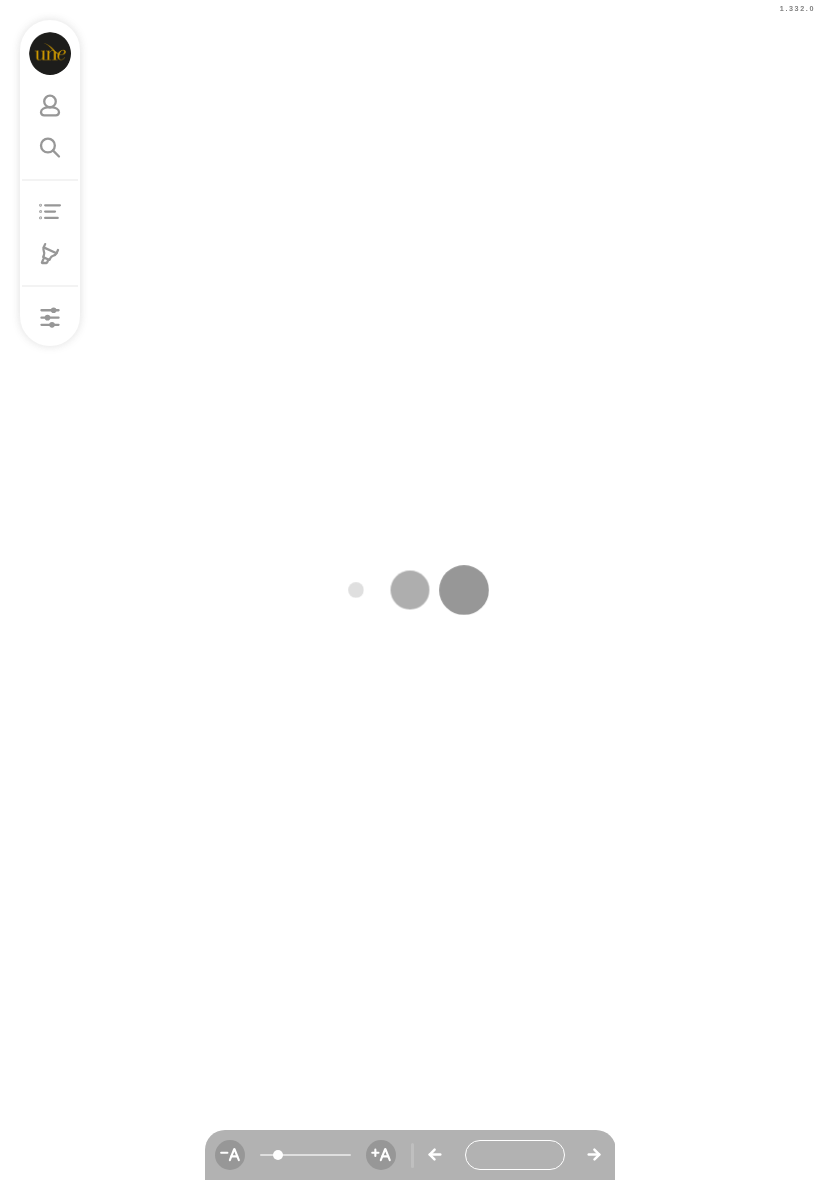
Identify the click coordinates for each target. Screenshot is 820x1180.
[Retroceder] (435, 1155)
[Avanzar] (594, 1155)
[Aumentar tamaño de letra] (381, 1155)
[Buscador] (50, 148)
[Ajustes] (50, 318)
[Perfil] (50, 106)
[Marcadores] (50, 254)
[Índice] (50, 212)
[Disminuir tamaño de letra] (230, 1155)
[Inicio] (50, 53)
